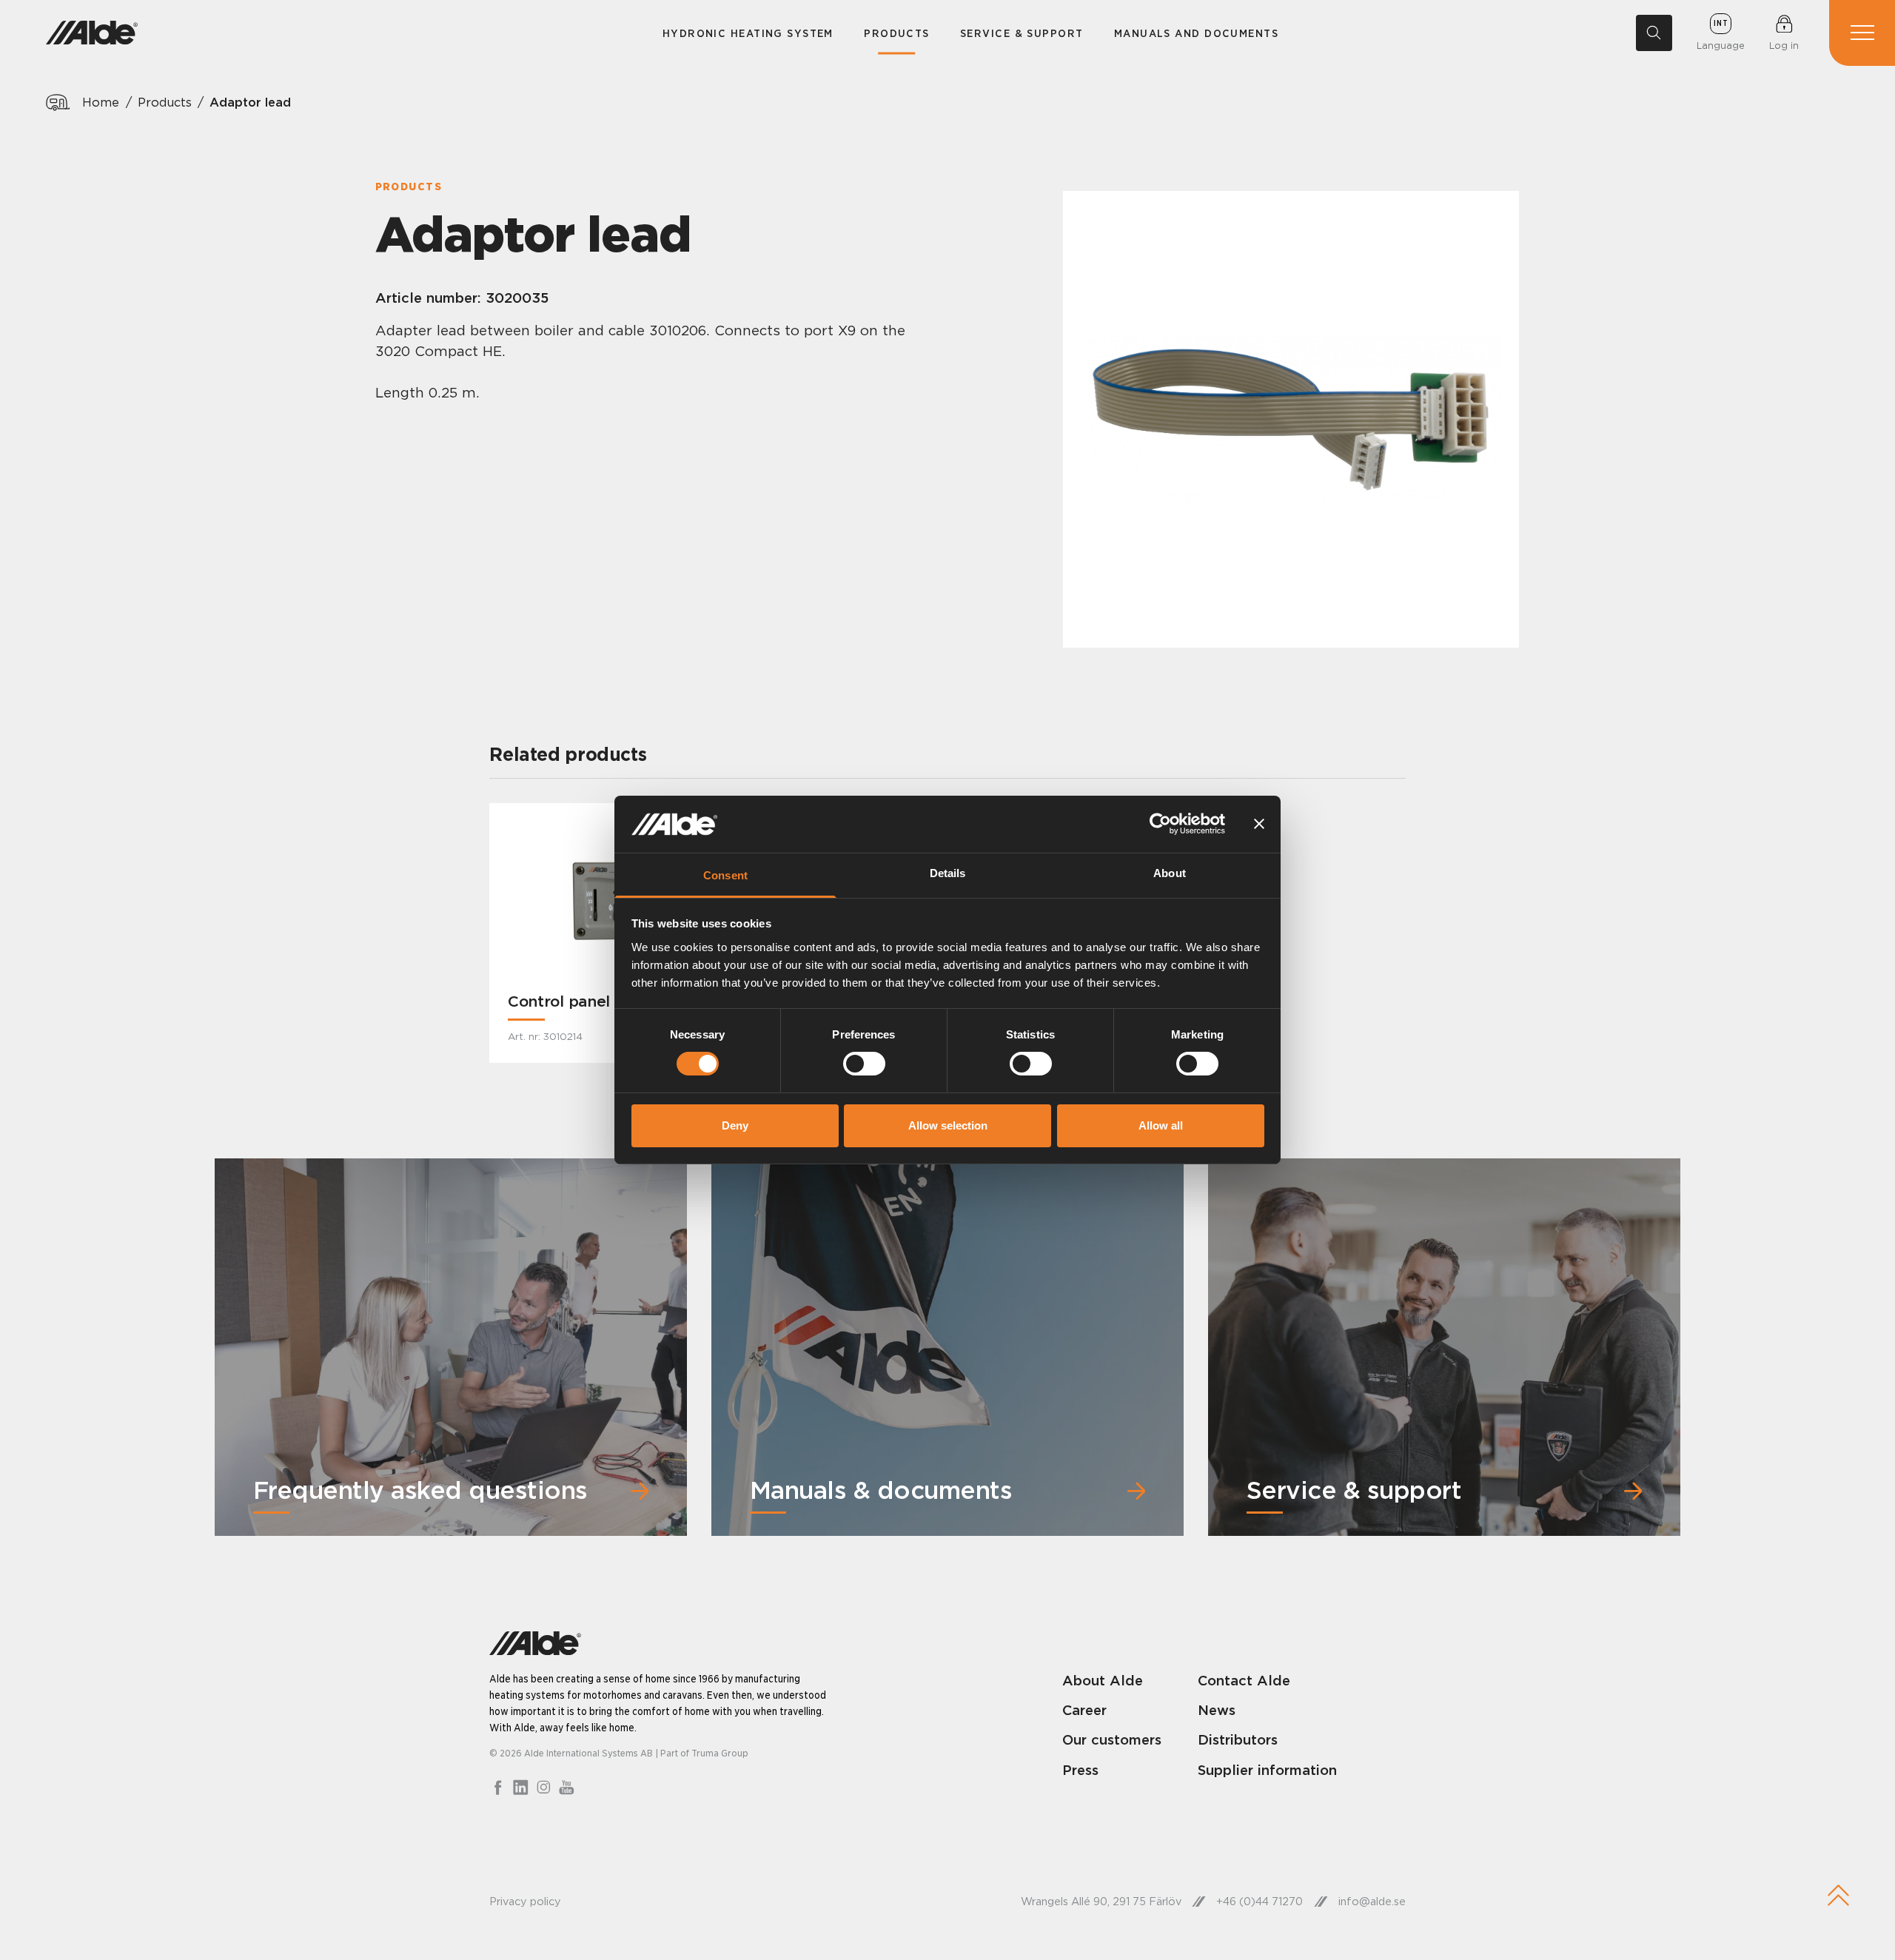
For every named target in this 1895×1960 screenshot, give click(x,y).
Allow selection (948, 1125)
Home (101, 102)
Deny (735, 1125)
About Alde (1103, 1680)
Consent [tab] (725, 875)
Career (1084, 1710)
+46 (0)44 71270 (1260, 1902)
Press (1080, 1770)
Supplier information (1267, 1770)
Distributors (1238, 1739)
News (1217, 1710)
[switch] (864, 1064)
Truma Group (720, 1753)
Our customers (1112, 1739)
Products (897, 33)
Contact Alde (1244, 1680)
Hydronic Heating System (748, 33)
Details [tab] (948, 873)
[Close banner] (1259, 824)
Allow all (1161, 1125)
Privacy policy (525, 1902)
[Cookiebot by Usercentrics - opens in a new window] (1160, 824)
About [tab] (1170, 873)
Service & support (1022, 33)
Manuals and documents (1196, 33)
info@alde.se (1372, 1902)
